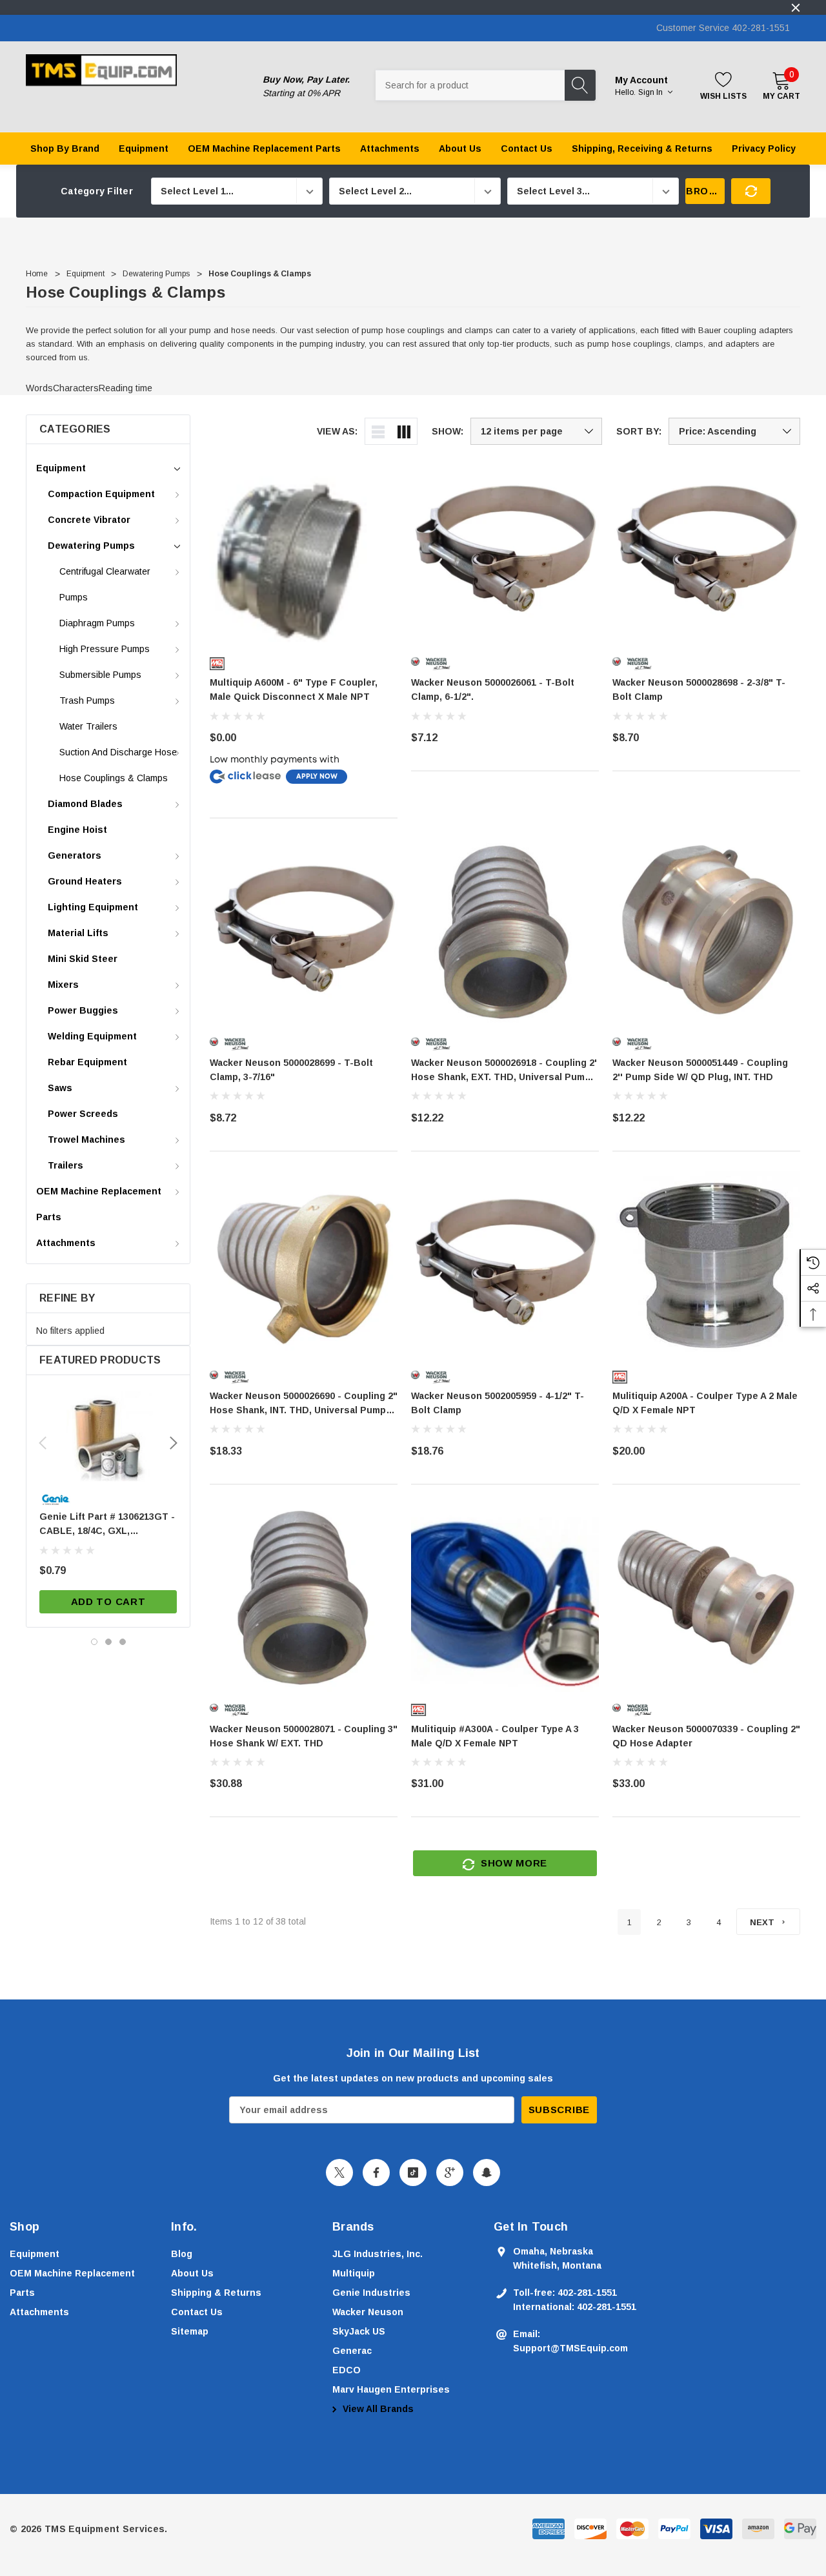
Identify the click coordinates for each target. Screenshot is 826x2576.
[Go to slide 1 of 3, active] (94, 1642)
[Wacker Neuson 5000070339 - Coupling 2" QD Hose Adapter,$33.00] (706, 1598)
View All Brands (377, 2409)
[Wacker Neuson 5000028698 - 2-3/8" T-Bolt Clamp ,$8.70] (706, 552)
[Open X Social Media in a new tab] (339, 2172)
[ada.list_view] (378, 431)
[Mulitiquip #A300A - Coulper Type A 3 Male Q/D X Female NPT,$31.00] (505, 1598)
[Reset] (751, 191)
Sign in (651, 92)
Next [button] (174, 1443)
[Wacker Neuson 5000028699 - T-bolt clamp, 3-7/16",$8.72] (304, 932)
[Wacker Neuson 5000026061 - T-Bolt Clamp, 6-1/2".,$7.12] (505, 552)
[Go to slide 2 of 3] (108, 1642)
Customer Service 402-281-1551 (723, 28)
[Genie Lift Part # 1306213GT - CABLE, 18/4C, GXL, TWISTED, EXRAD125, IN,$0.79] (108, 1436)
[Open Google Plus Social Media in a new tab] (450, 2172)
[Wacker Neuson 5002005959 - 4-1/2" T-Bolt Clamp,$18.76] (505, 1265)
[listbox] (734, 431)
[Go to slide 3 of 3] (123, 1642)
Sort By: (639, 431)
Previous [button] (43, 1443)
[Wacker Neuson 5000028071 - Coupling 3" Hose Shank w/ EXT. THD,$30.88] (304, 1598)
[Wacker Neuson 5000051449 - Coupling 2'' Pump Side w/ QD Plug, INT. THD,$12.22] (706, 932)
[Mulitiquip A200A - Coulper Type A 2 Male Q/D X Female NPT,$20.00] (706, 1265)
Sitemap (190, 2331)
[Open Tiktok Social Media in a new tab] (413, 2172)
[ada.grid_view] (404, 431)
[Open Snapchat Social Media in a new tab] (487, 2172)
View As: (337, 431)
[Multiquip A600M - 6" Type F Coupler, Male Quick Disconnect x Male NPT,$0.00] (304, 552)
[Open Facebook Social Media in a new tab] (376, 2172)
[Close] (796, 8)
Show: (448, 431)
